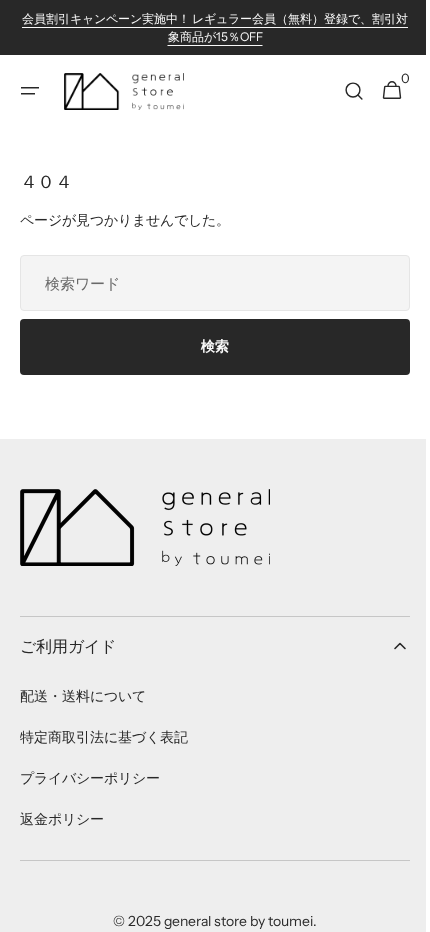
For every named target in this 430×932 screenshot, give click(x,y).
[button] (30, 91)
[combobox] (207, 283)
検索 (207, 346)
